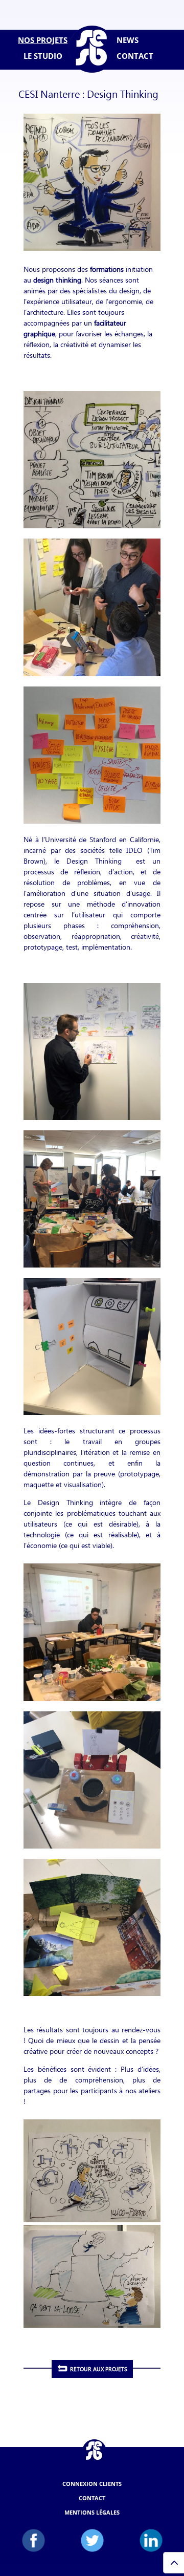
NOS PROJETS (43, 40)
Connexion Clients (92, 2484)
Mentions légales (92, 2512)
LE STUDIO (43, 56)
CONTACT (135, 56)
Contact (92, 2498)
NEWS (128, 40)
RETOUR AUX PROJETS (99, 2369)
